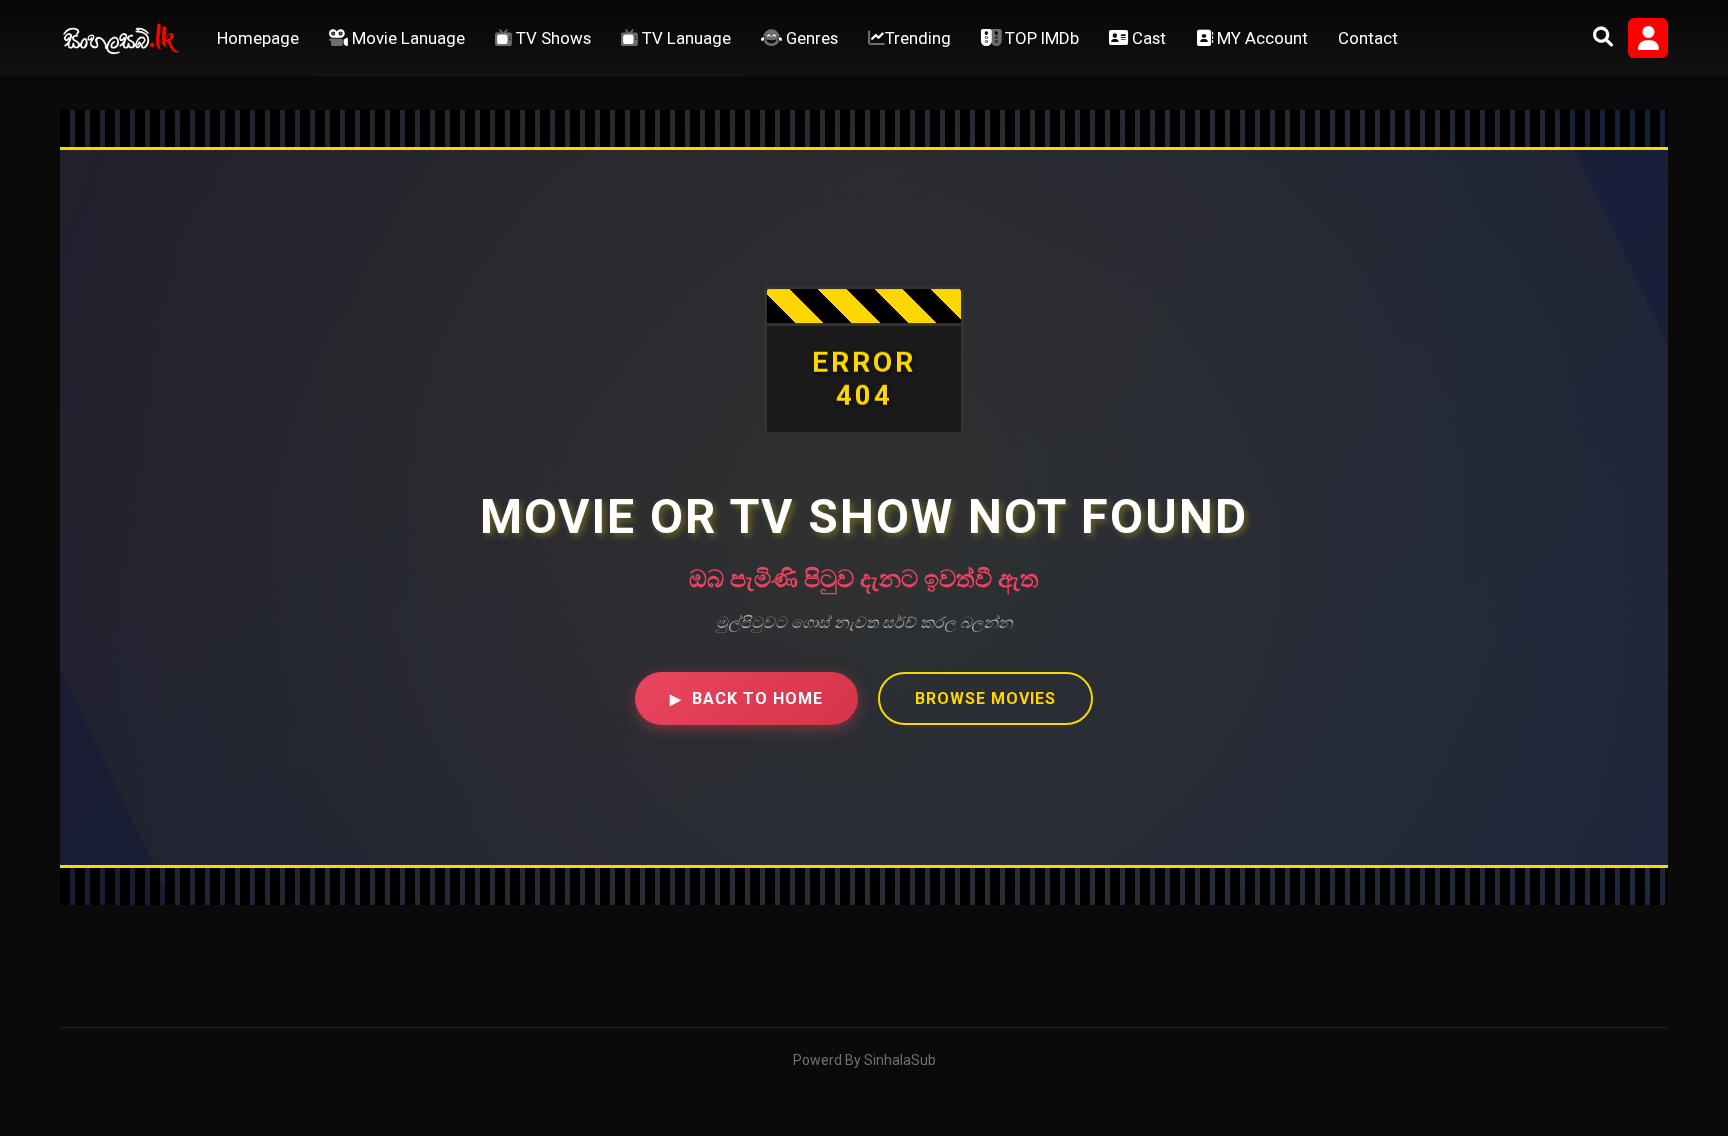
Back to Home (746, 698)
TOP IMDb (1040, 38)
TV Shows (551, 38)
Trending (918, 38)
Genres (810, 38)
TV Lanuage (684, 38)
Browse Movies (985, 698)
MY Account (1260, 38)
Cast (1147, 38)
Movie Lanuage (406, 38)
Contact (1368, 38)
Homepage (258, 38)
